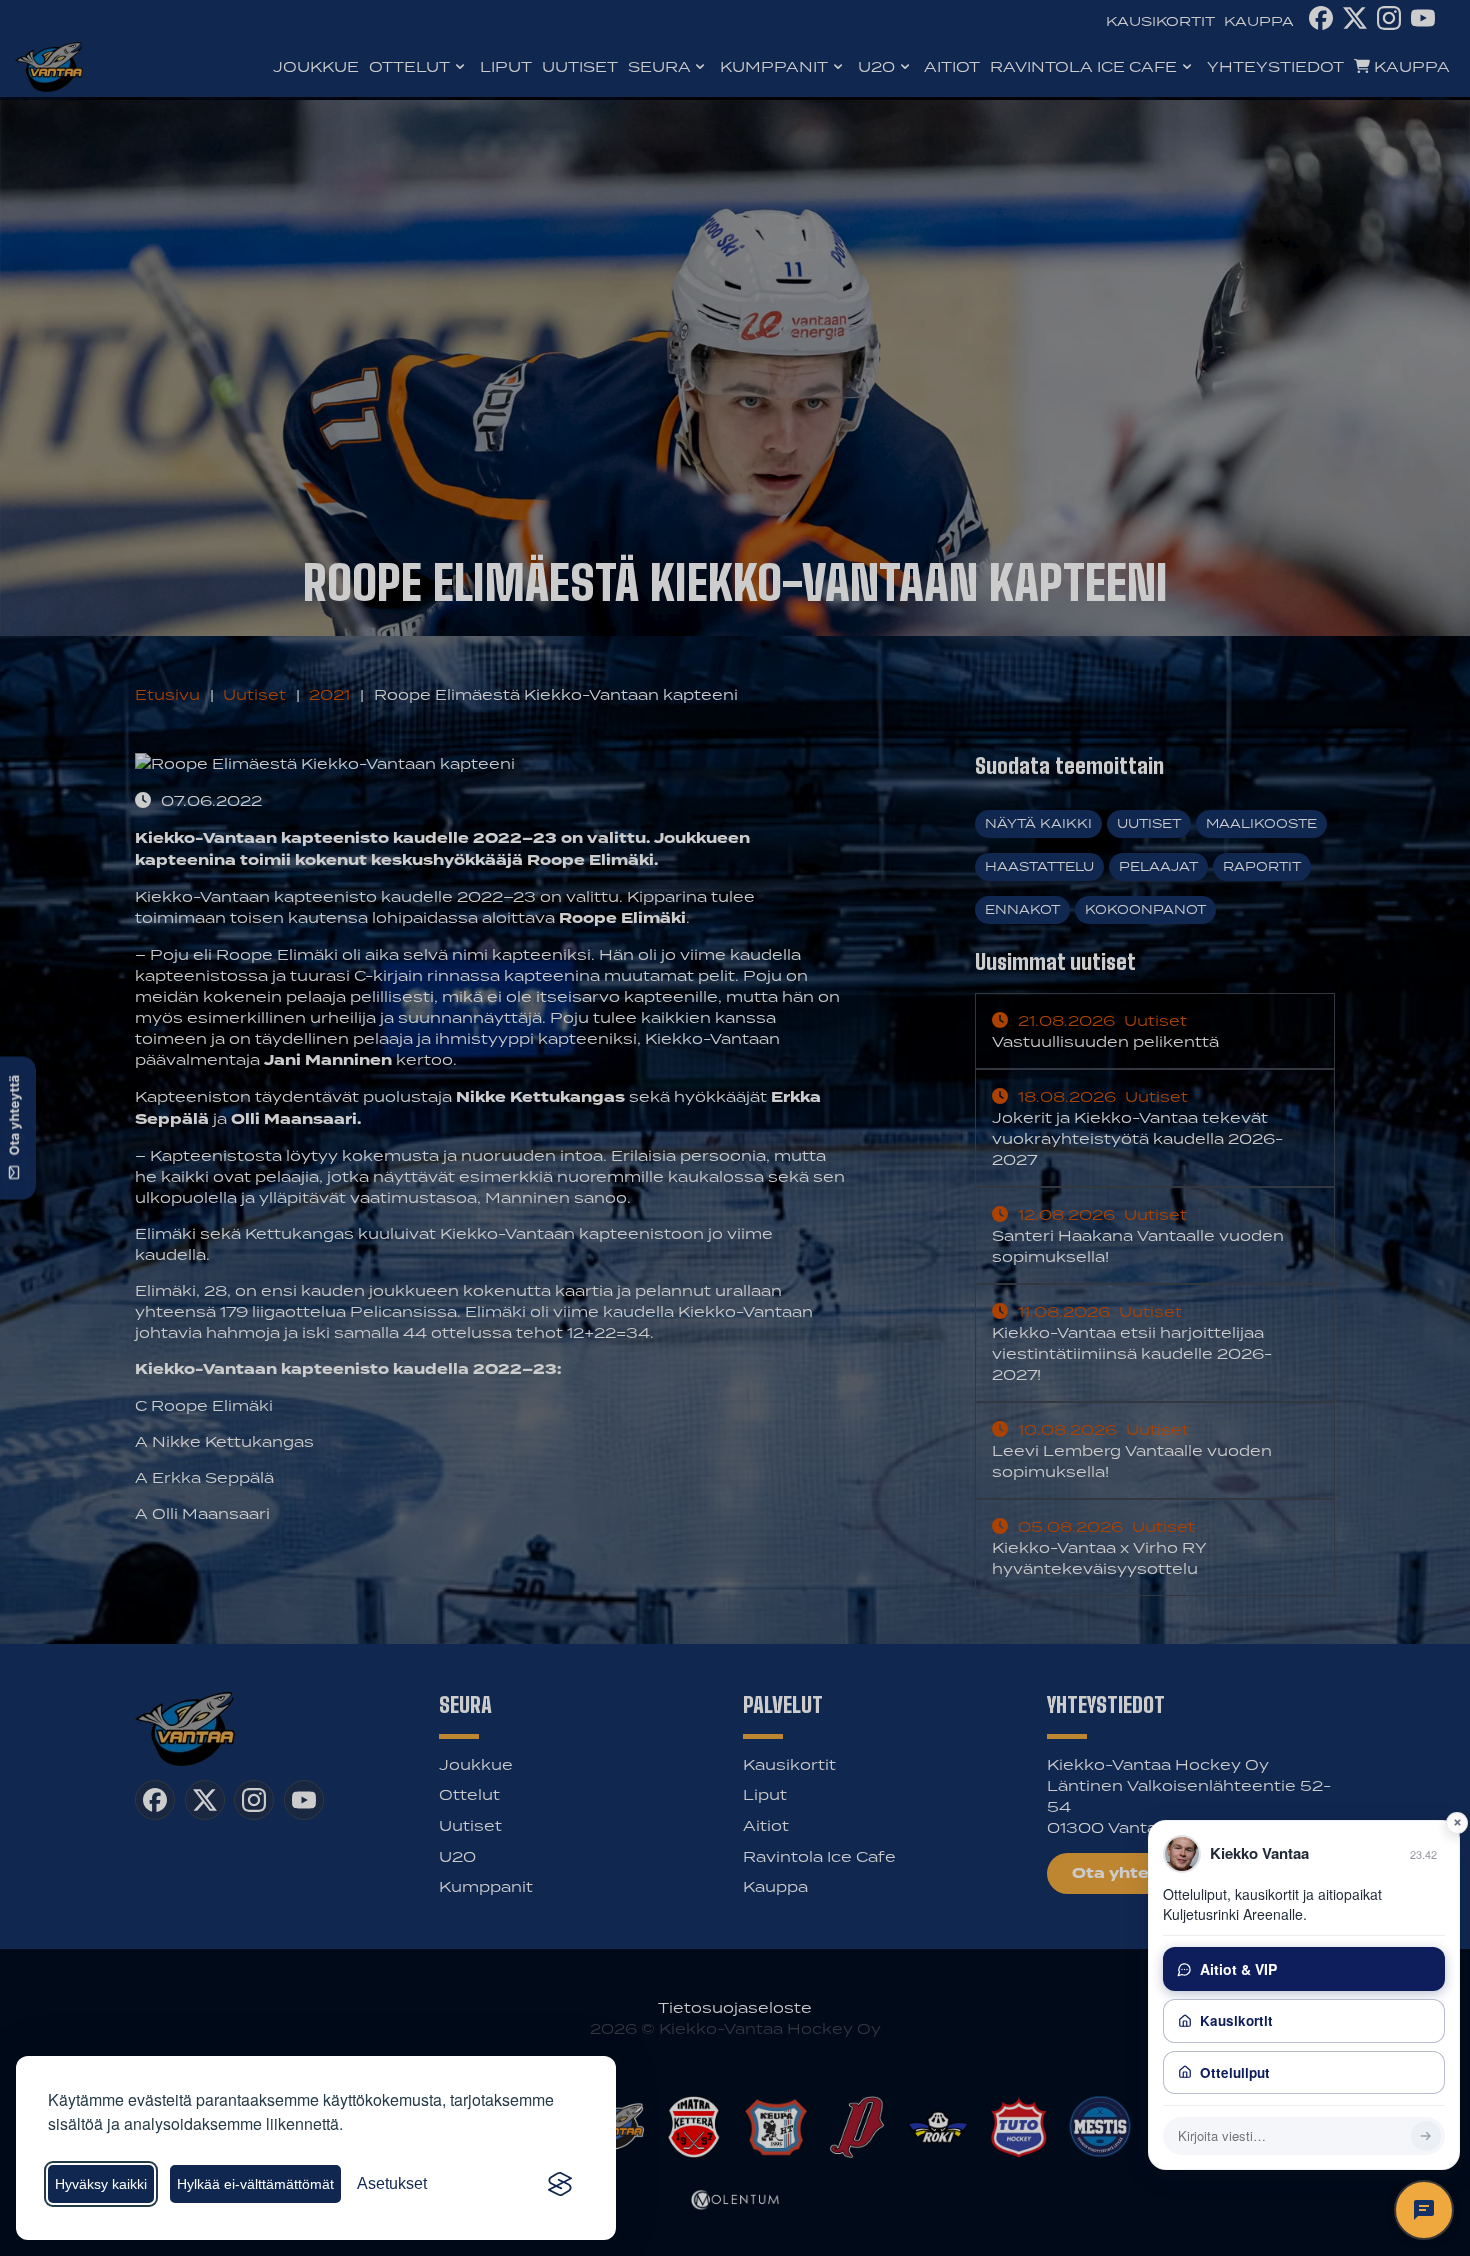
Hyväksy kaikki (101, 2184)
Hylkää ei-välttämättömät (255, 2184)
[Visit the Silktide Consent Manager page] (560, 2184)
